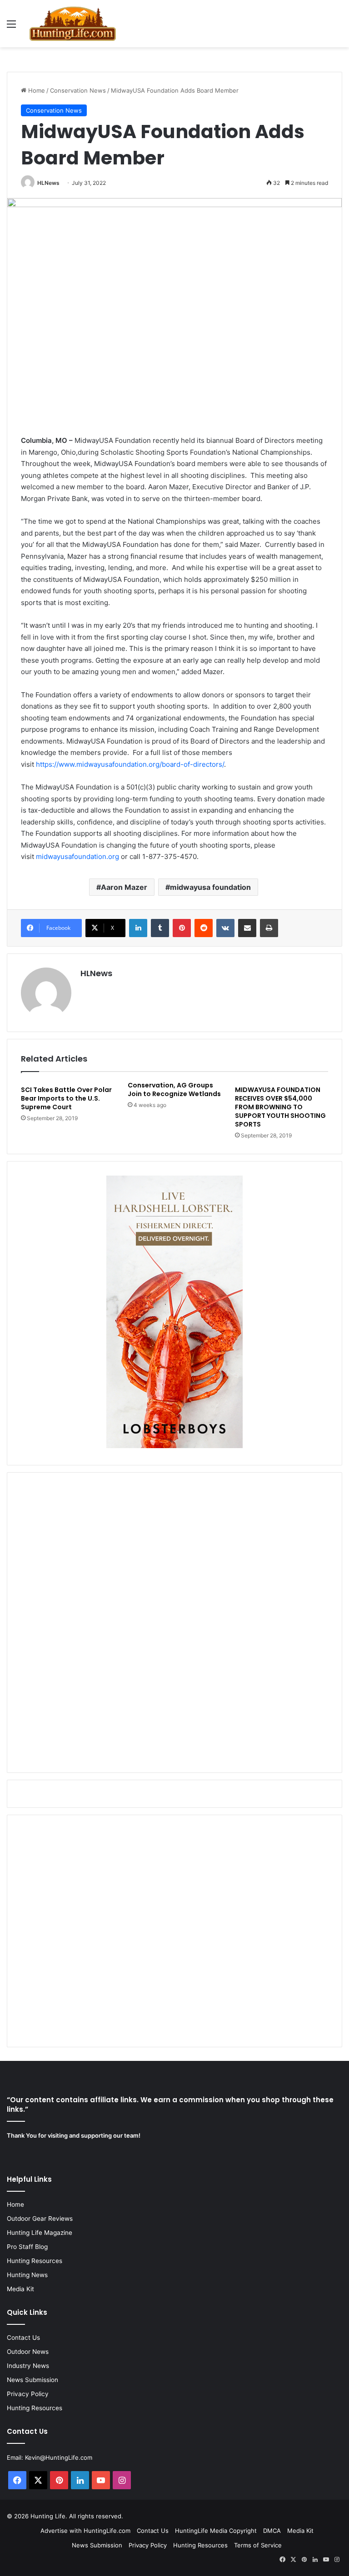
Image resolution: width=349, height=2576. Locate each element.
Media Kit (20, 2289)
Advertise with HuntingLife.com (85, 2531)
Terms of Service (258, 2545)
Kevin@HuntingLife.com (59, 2457)
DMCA (272, 2531)
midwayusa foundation (210, 887)
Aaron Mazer (124, 887)
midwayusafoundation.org (77, 856)
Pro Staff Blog (27, 2247)
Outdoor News (28, 2352)
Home (36, 90)
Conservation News (78, 90)
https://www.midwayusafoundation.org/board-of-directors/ (130, 764)
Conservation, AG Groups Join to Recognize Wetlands (174, 1089)
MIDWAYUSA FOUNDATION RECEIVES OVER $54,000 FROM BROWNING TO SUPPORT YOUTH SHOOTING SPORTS (280, 1107)
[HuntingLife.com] (73, 24)
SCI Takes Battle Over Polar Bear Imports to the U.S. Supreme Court (66, 1098)
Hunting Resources (35, 2261)
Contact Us (23, 2338)
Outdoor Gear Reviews (40, 2219)
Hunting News (27, 2275)
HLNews (48, 183)
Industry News (28, 2366)
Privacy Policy (28, 2394)
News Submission (32, 2380)
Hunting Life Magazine (40, 2233)
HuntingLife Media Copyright (216, 2531)
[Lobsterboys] (174, 1446)
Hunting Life (48, 2516)
